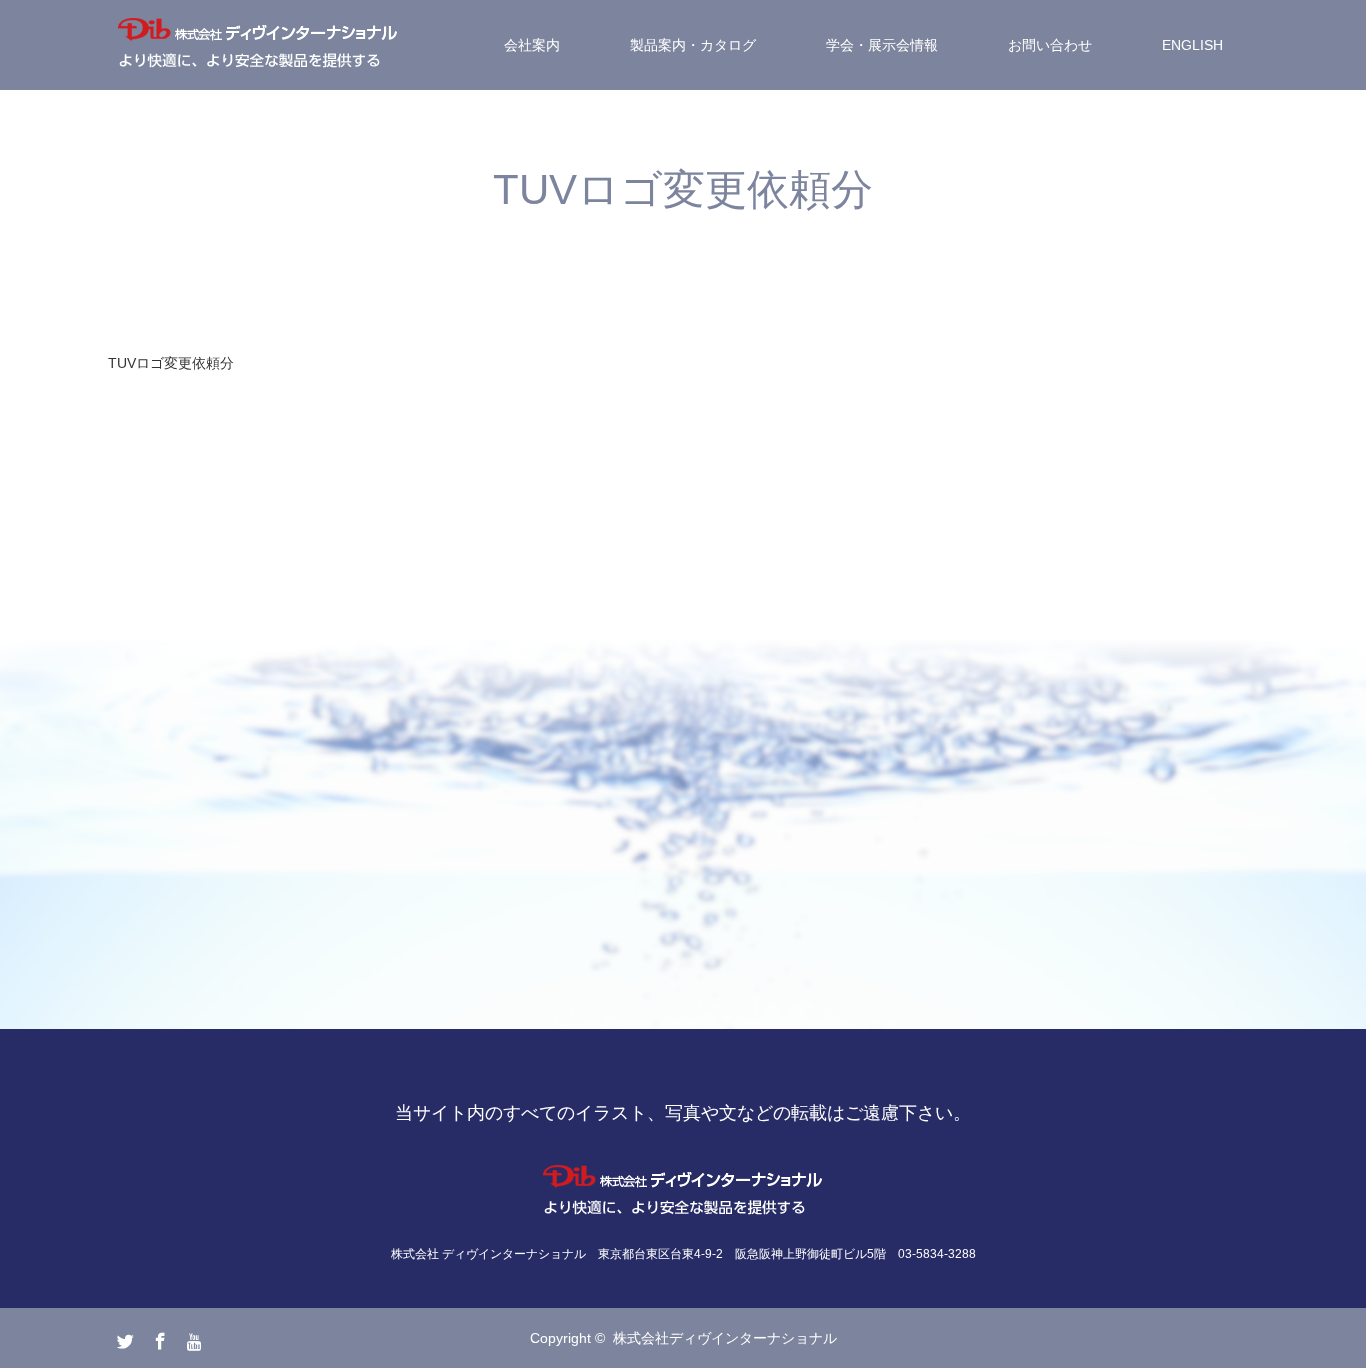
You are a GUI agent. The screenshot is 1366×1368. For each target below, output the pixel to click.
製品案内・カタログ (693, 45)
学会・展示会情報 (882, 45)
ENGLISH (1192, 45)
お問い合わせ (1050, 45)
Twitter (123, 1337)
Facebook (158, 1337)
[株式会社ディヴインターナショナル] (258, 45)
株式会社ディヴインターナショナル (725, 1338)
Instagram (193, 1337)
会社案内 (532, 45)
